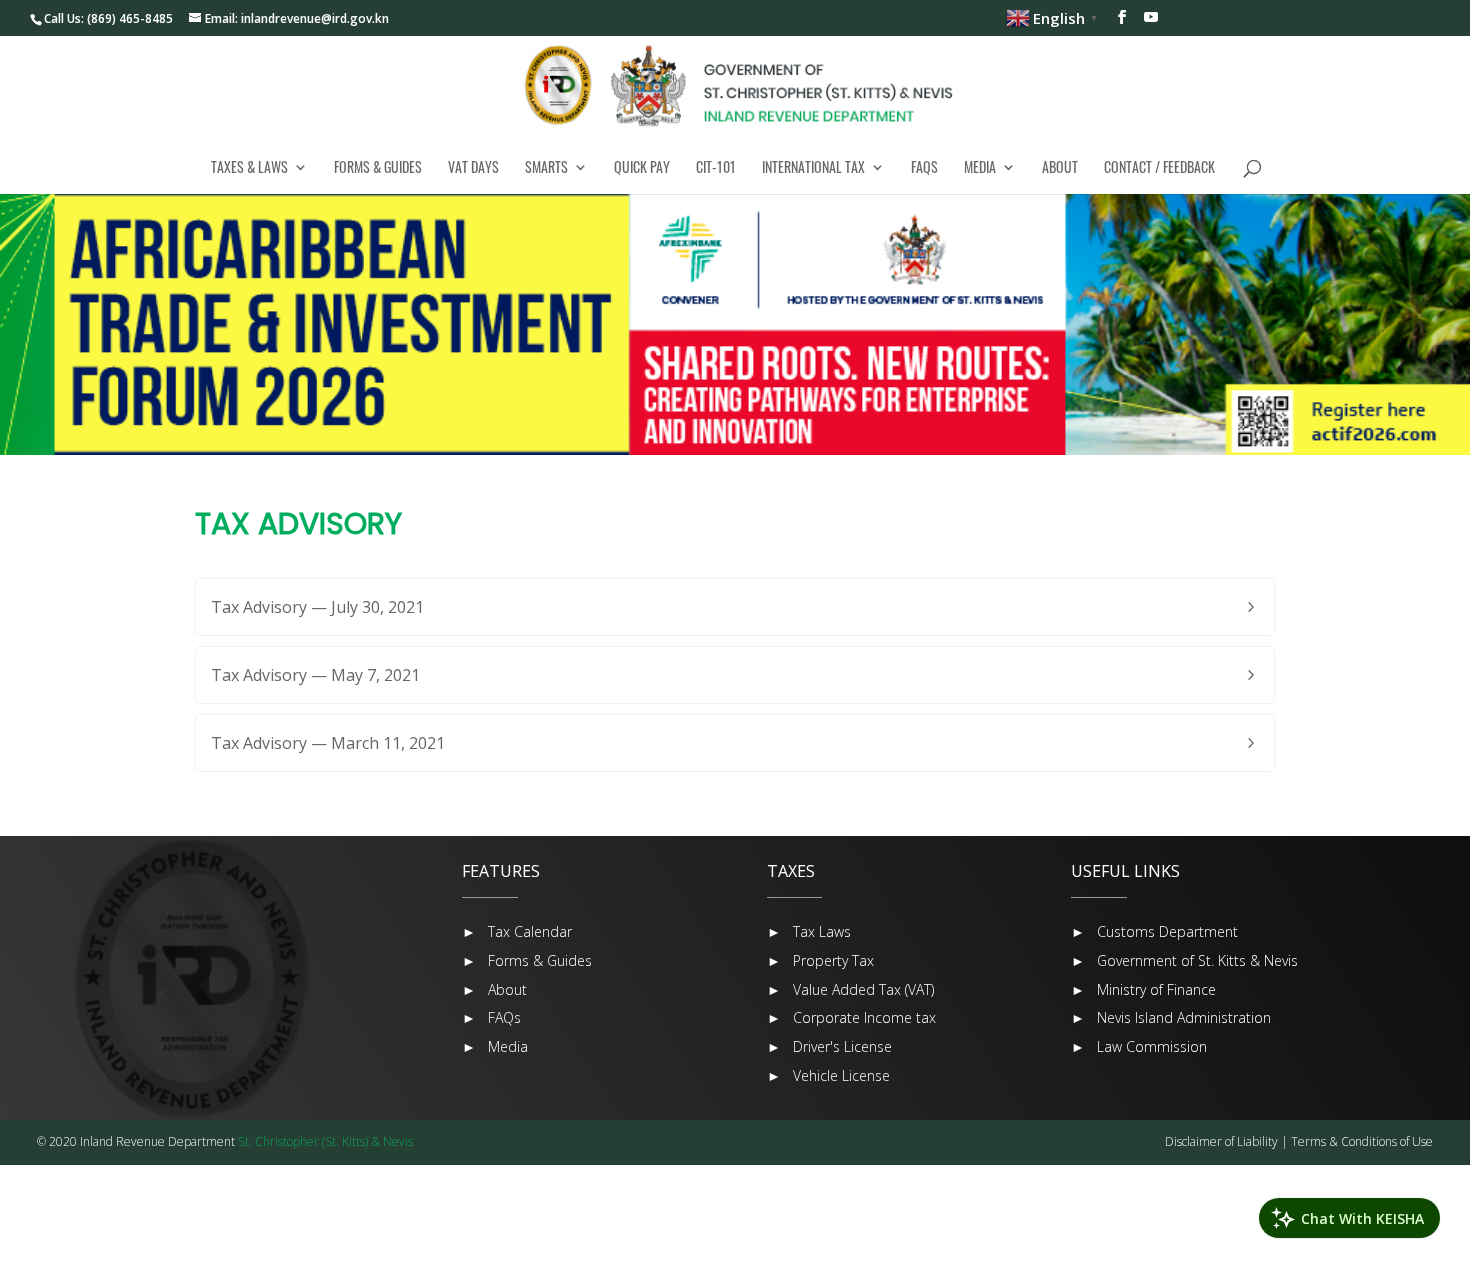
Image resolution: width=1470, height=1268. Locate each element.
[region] (735, 324)
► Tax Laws (809, 931)
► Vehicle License (828, 1075)
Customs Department (1167, 931)
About (1060, 167)
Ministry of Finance (1156, 989)
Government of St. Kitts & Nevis (1197, 960)
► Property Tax (820, 960)
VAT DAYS (473, 167)
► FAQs (491, 1017)
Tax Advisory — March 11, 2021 (328, 743)
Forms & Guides (378, 167)
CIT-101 (716, 167)
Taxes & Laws (249, 167)
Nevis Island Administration (1184, 1017)
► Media (495, 1046)
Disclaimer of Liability (1221, 1141)
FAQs (924, 167)
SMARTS (546, 167)
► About (494, 989)
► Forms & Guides (527, 960)
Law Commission (1152, 1046)
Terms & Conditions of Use (1362, 1141)
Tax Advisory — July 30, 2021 (317, 607)
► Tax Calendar (517, 931)
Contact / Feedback (1159, 167)
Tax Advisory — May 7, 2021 (315, 675)
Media (980, 167)
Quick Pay (642, 167)
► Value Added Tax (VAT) (850, 989)
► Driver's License (829, 1046)
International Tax (813, 167)
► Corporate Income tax (851, 1017)
